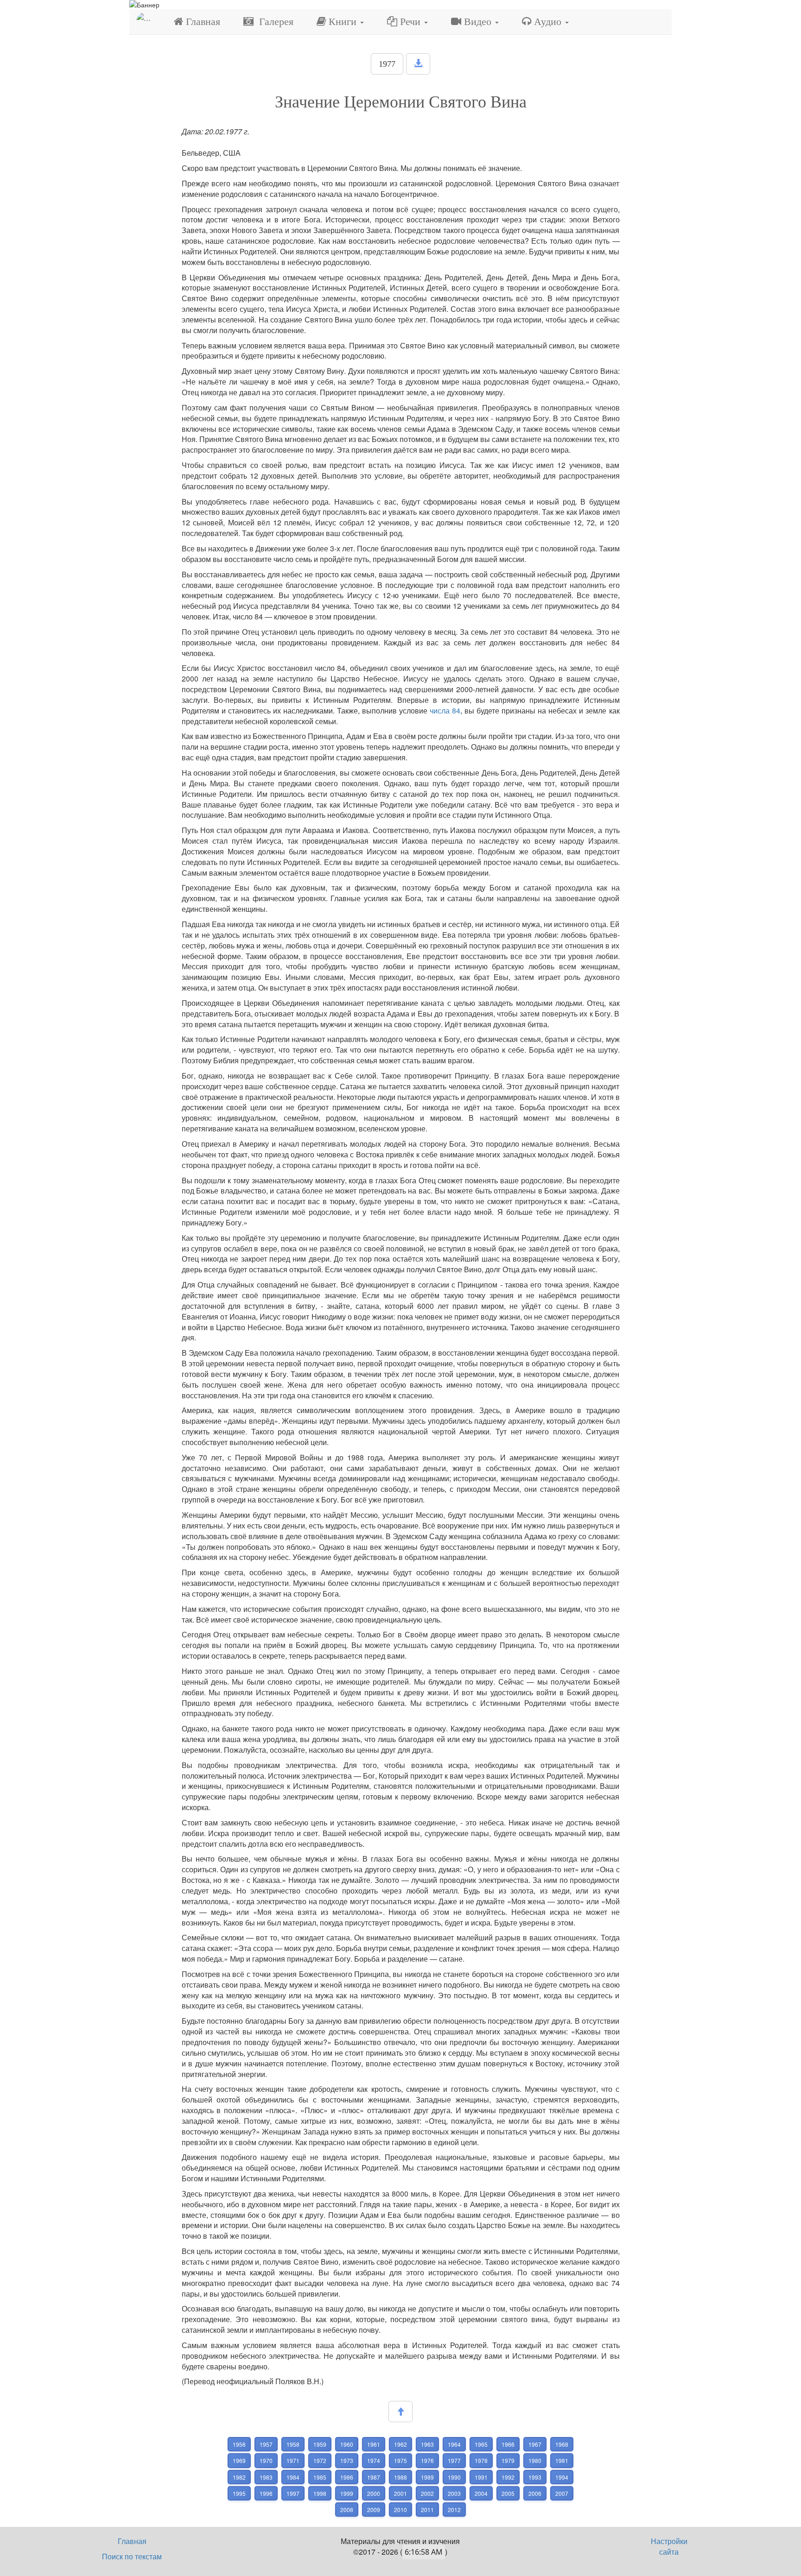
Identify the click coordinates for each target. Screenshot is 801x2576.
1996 (266, 2493)
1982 (239, 2477)
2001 (400, 2493)
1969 (239, 2460)
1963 (427, 2444)
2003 (454, 2493)
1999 (347, 2493)
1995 (239, 2493)
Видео (478, 22)
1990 (454, 2477)
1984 (293, 2477)
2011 (427, 2510)
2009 (374, 2510)
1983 (266, 2477)
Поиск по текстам (132, 2556)
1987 (374, 2477)
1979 (508, 2460)
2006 (535, 2493)
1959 (320, 2444)
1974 (374, 2460)
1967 (535, 2444)
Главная (202, 22)
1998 (320, 2493)
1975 (400, 2460)
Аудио (548, 22)
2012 (454, 2510)
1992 (508, 2477)
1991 (481, 2477)
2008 (347, 2510)
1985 (320, 2477)
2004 (481, 2493)
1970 (266, 2460)
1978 (481, 2460)
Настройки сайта (669, 2546)
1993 (535, 2477)
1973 (347, 2460)
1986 (347, 2477)
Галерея (273, 22)
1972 (320, 2460)
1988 (400, 2477)
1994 (562, 2477)
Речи (410, 22)
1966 (508, 2444)
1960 (347, 2444)
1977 (387, 64)
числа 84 (445, 710)
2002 (427, 2493)
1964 (454, 2444)
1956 (239, 2444)
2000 (374, 2493)
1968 (562, 2444)
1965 (481, 2444)
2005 (508, 2493)
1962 (400, 2444)
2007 (562, 2493)
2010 (400, 2510)
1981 (562, 2460)
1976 (427, 2460)
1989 (427, 2477)
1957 (266, 2444)
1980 (535, 2460)
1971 (293, 2460)
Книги (343, 22)
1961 (374, 2444)
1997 (293, 2493)
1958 (293, 2444)
